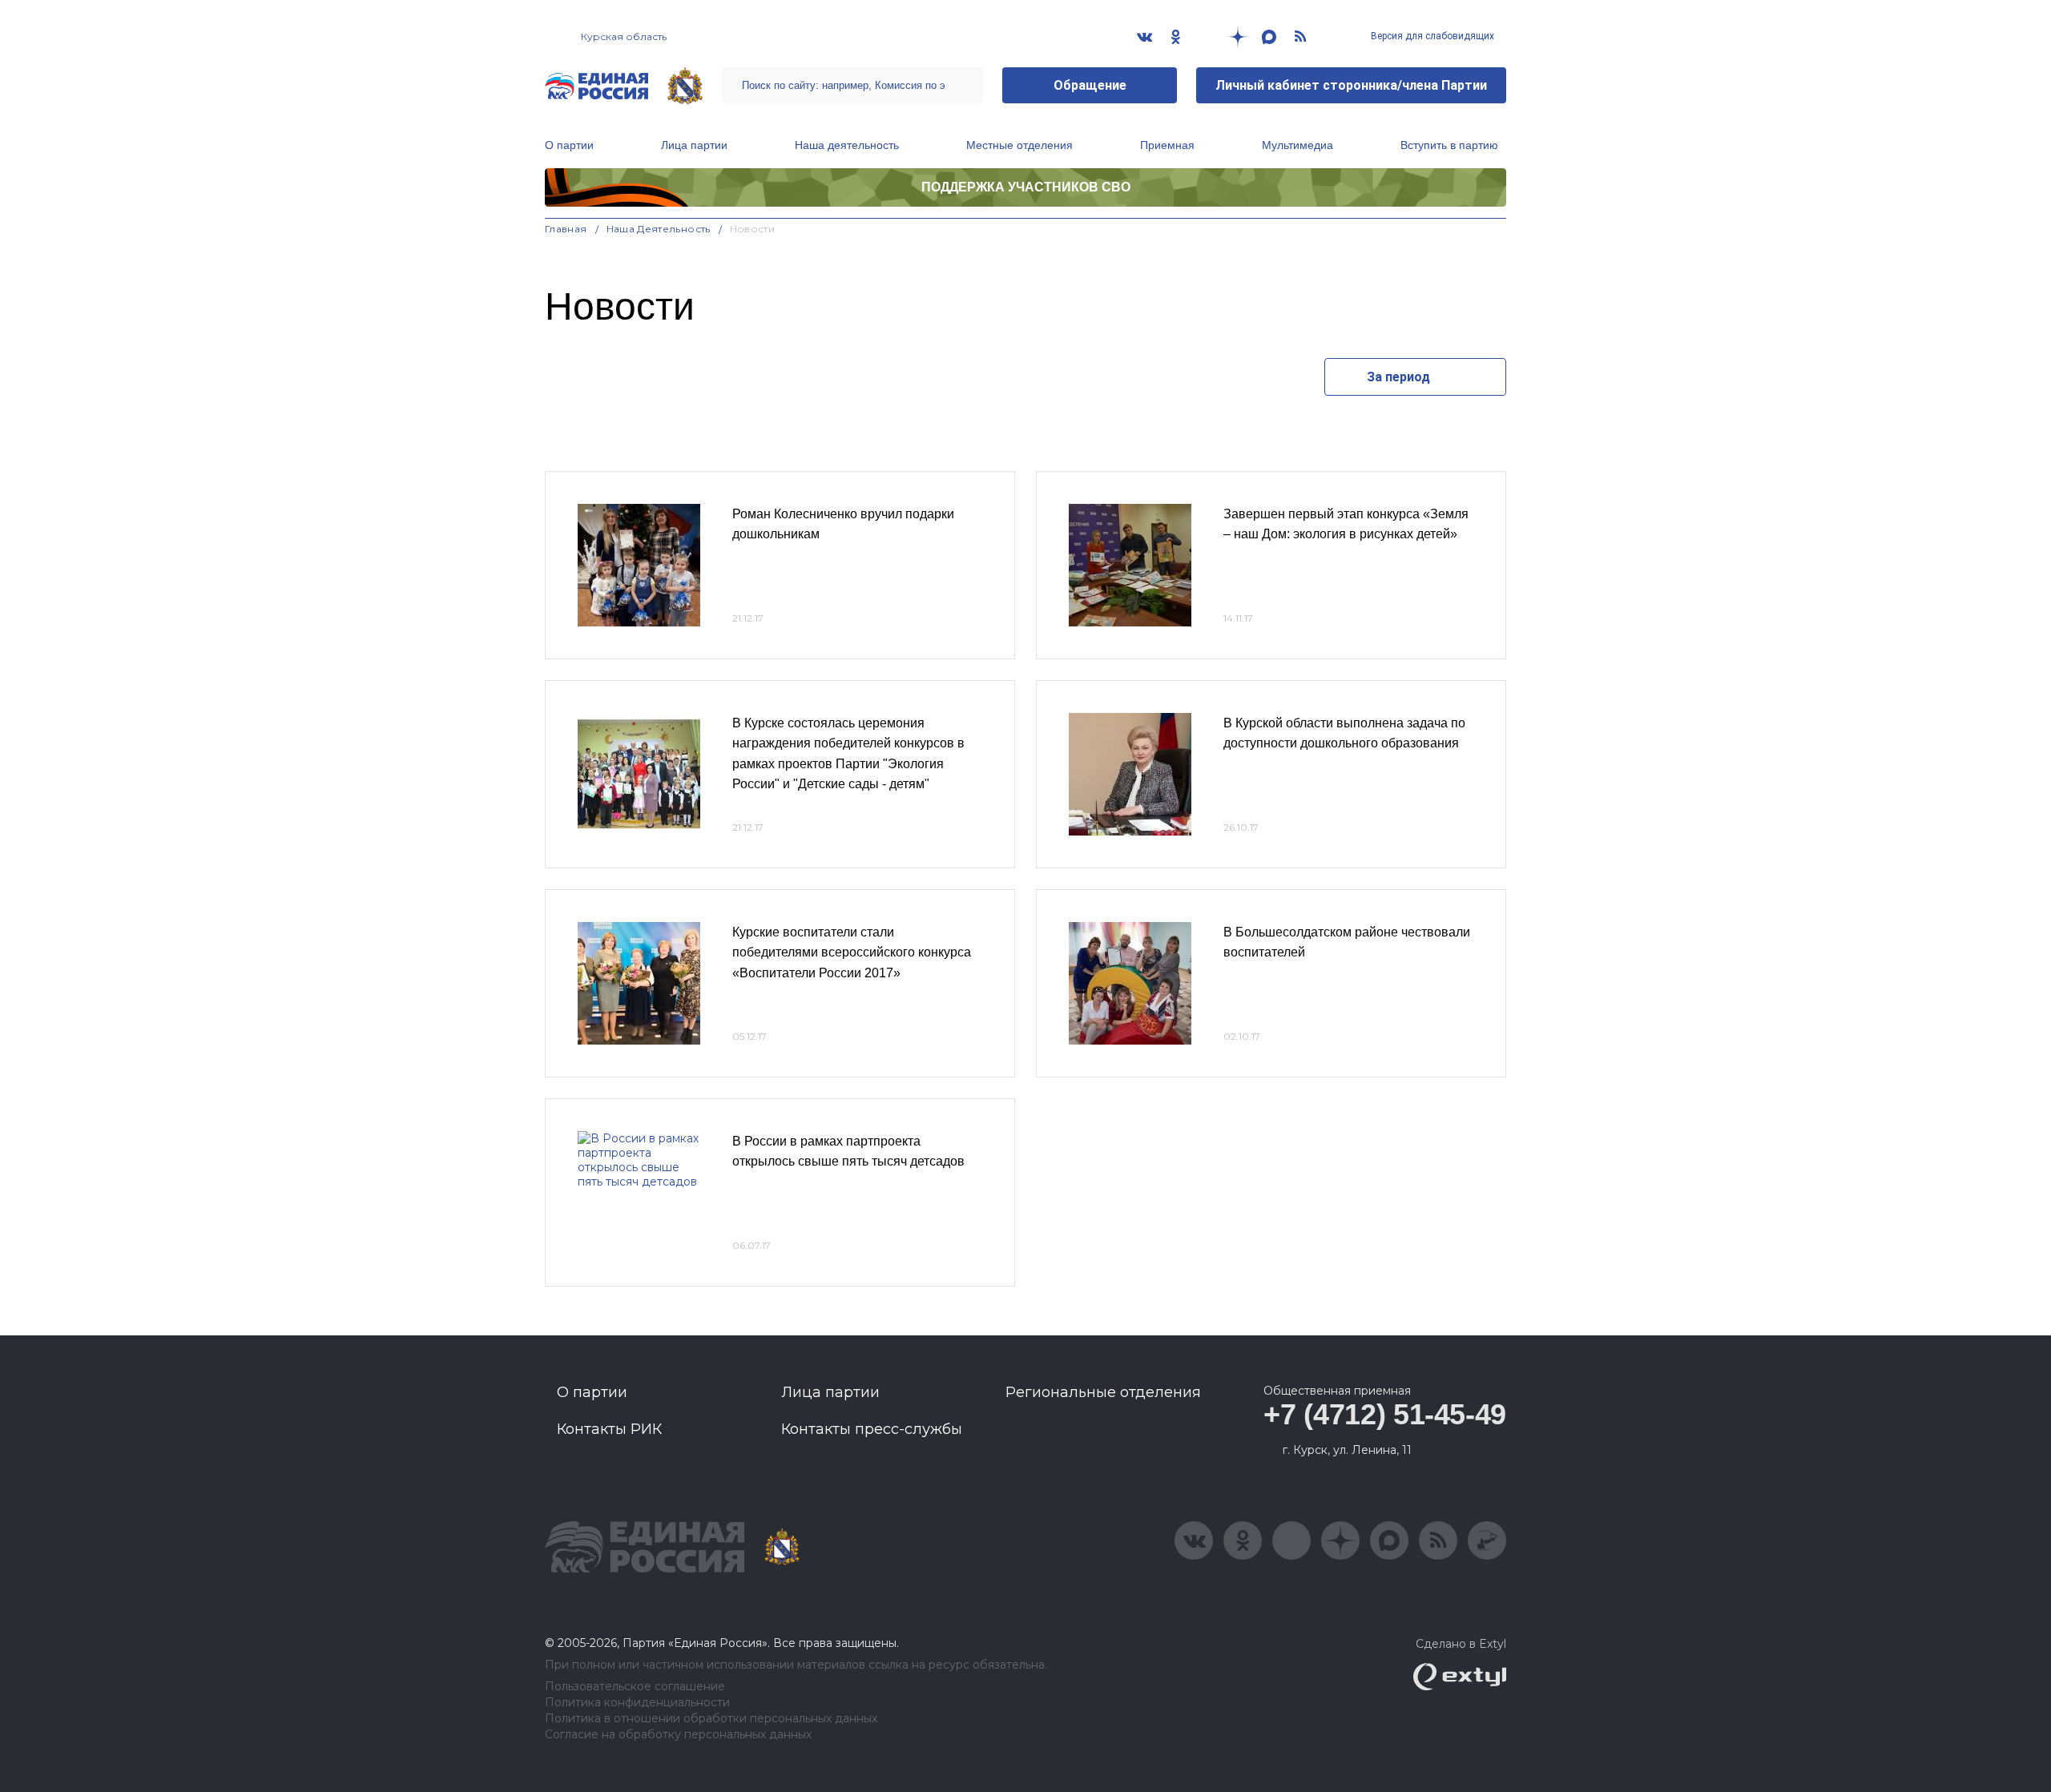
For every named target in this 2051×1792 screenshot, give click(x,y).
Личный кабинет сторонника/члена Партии (1351, 85)
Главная (566, 229)
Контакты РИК (609, 1429)
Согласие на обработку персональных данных (678, 1735)
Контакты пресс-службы (872, 1429)
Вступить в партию (1449, 145)
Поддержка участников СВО (1026, 187)
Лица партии (694, 145)
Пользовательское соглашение (635, 1687)
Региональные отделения (1103, 1392)
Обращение (1090, 85)
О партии (569, 145)
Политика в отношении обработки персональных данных (711, 1719)
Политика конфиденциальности (637, 1703)
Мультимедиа (1297, 145)
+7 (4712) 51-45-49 (1385, 1414)
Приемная (1167, 145)
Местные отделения (1019, 145)
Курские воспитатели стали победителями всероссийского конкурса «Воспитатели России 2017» (852, 952)
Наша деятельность (847, 145)
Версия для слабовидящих (1431, 36)
